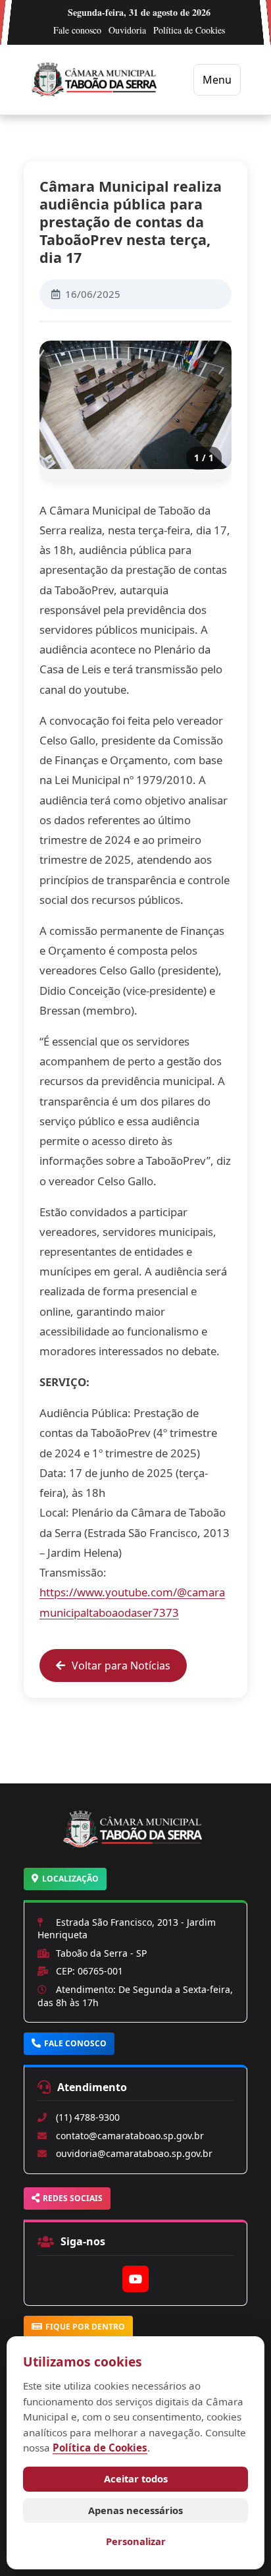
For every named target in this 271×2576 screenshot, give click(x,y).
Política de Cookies (189, 30)
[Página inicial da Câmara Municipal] (135, 1845)
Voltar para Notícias (121, 1666)
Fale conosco (77, 30)
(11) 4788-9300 (88, 2117)
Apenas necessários (135, 2510)
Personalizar (136, 2541)
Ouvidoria (127, 30)
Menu (217, 80)
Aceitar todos (136, 2478)
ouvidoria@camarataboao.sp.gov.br (134, 2153)
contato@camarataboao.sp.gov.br (130, 2136)
